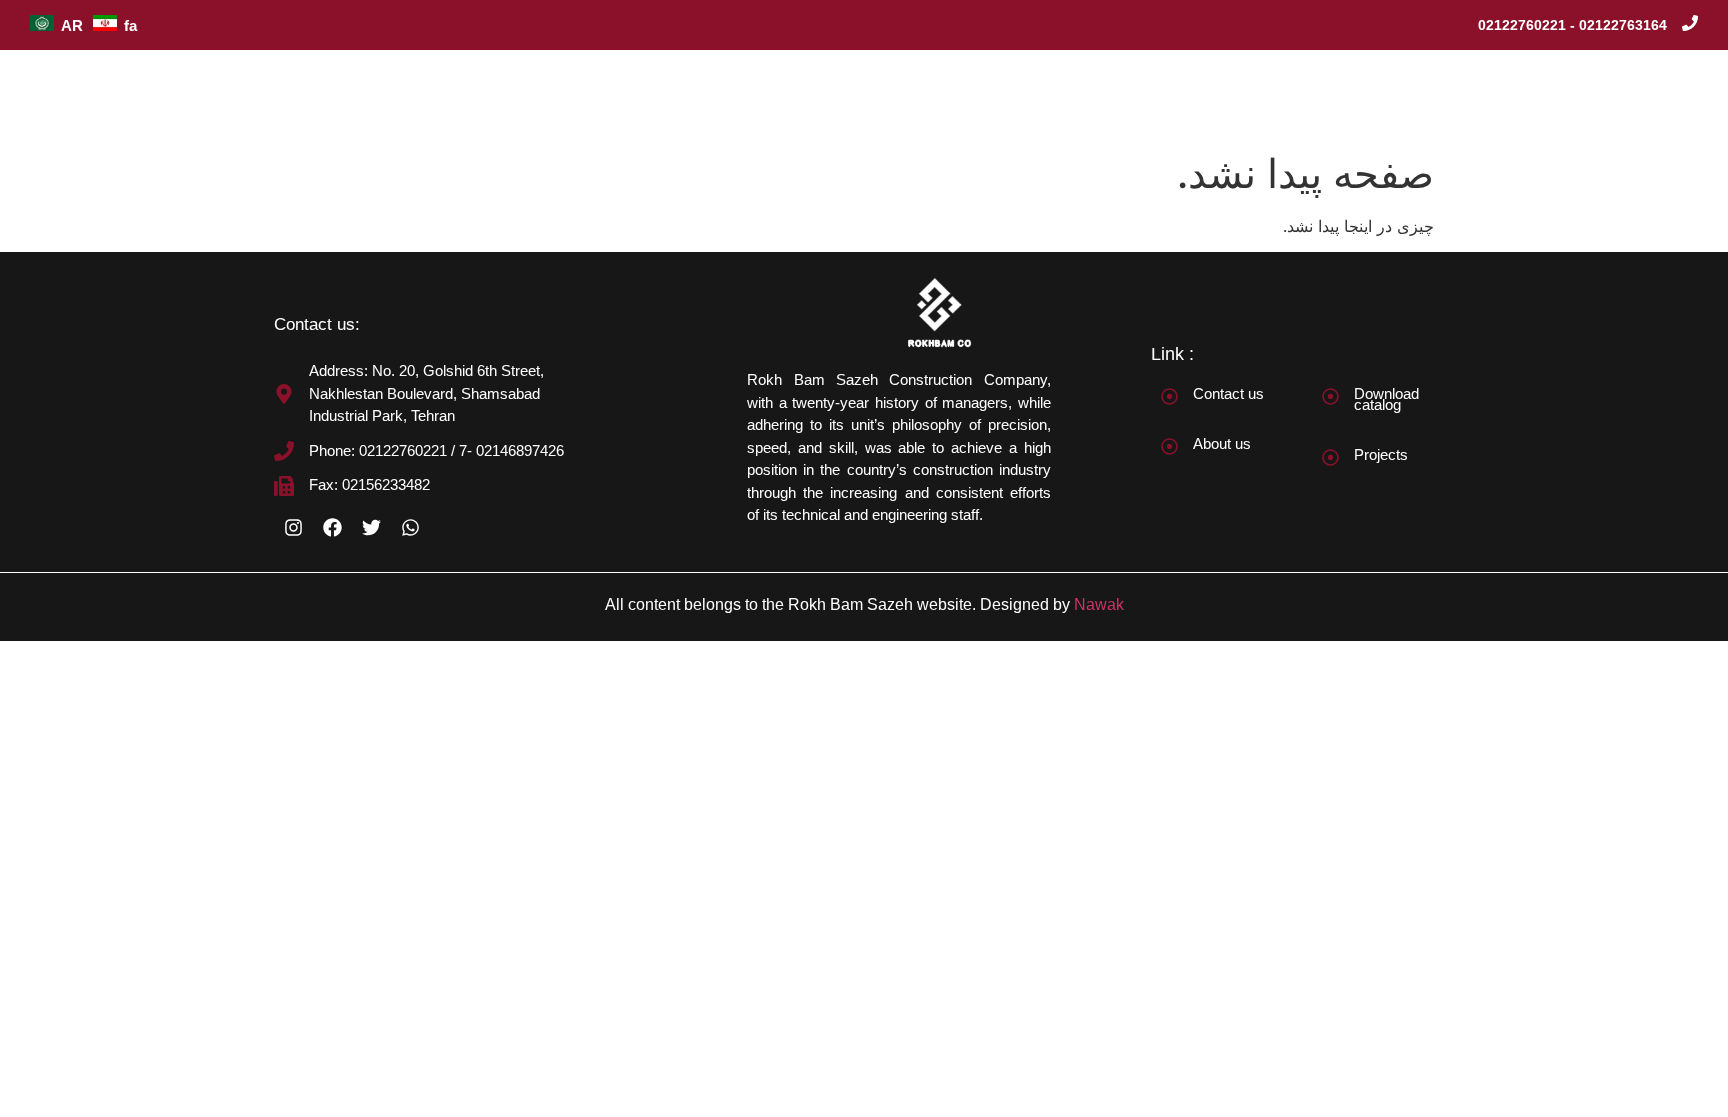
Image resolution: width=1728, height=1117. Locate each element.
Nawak (1099, 604)
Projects (1381, 454)
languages (1637, 95)
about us (857, 95)
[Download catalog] (1330, 396)
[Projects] (1330, 457)
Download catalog (1386, 399)
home (767, 95)
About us (1222, 443)
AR (72, 25)
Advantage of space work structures (1143, 95)
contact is (1527, 95)
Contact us (1228, 393)
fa (130, 25)
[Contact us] (1169, 396)
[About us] (1169, 446)
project (952, 95)
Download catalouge (1381, 95)
